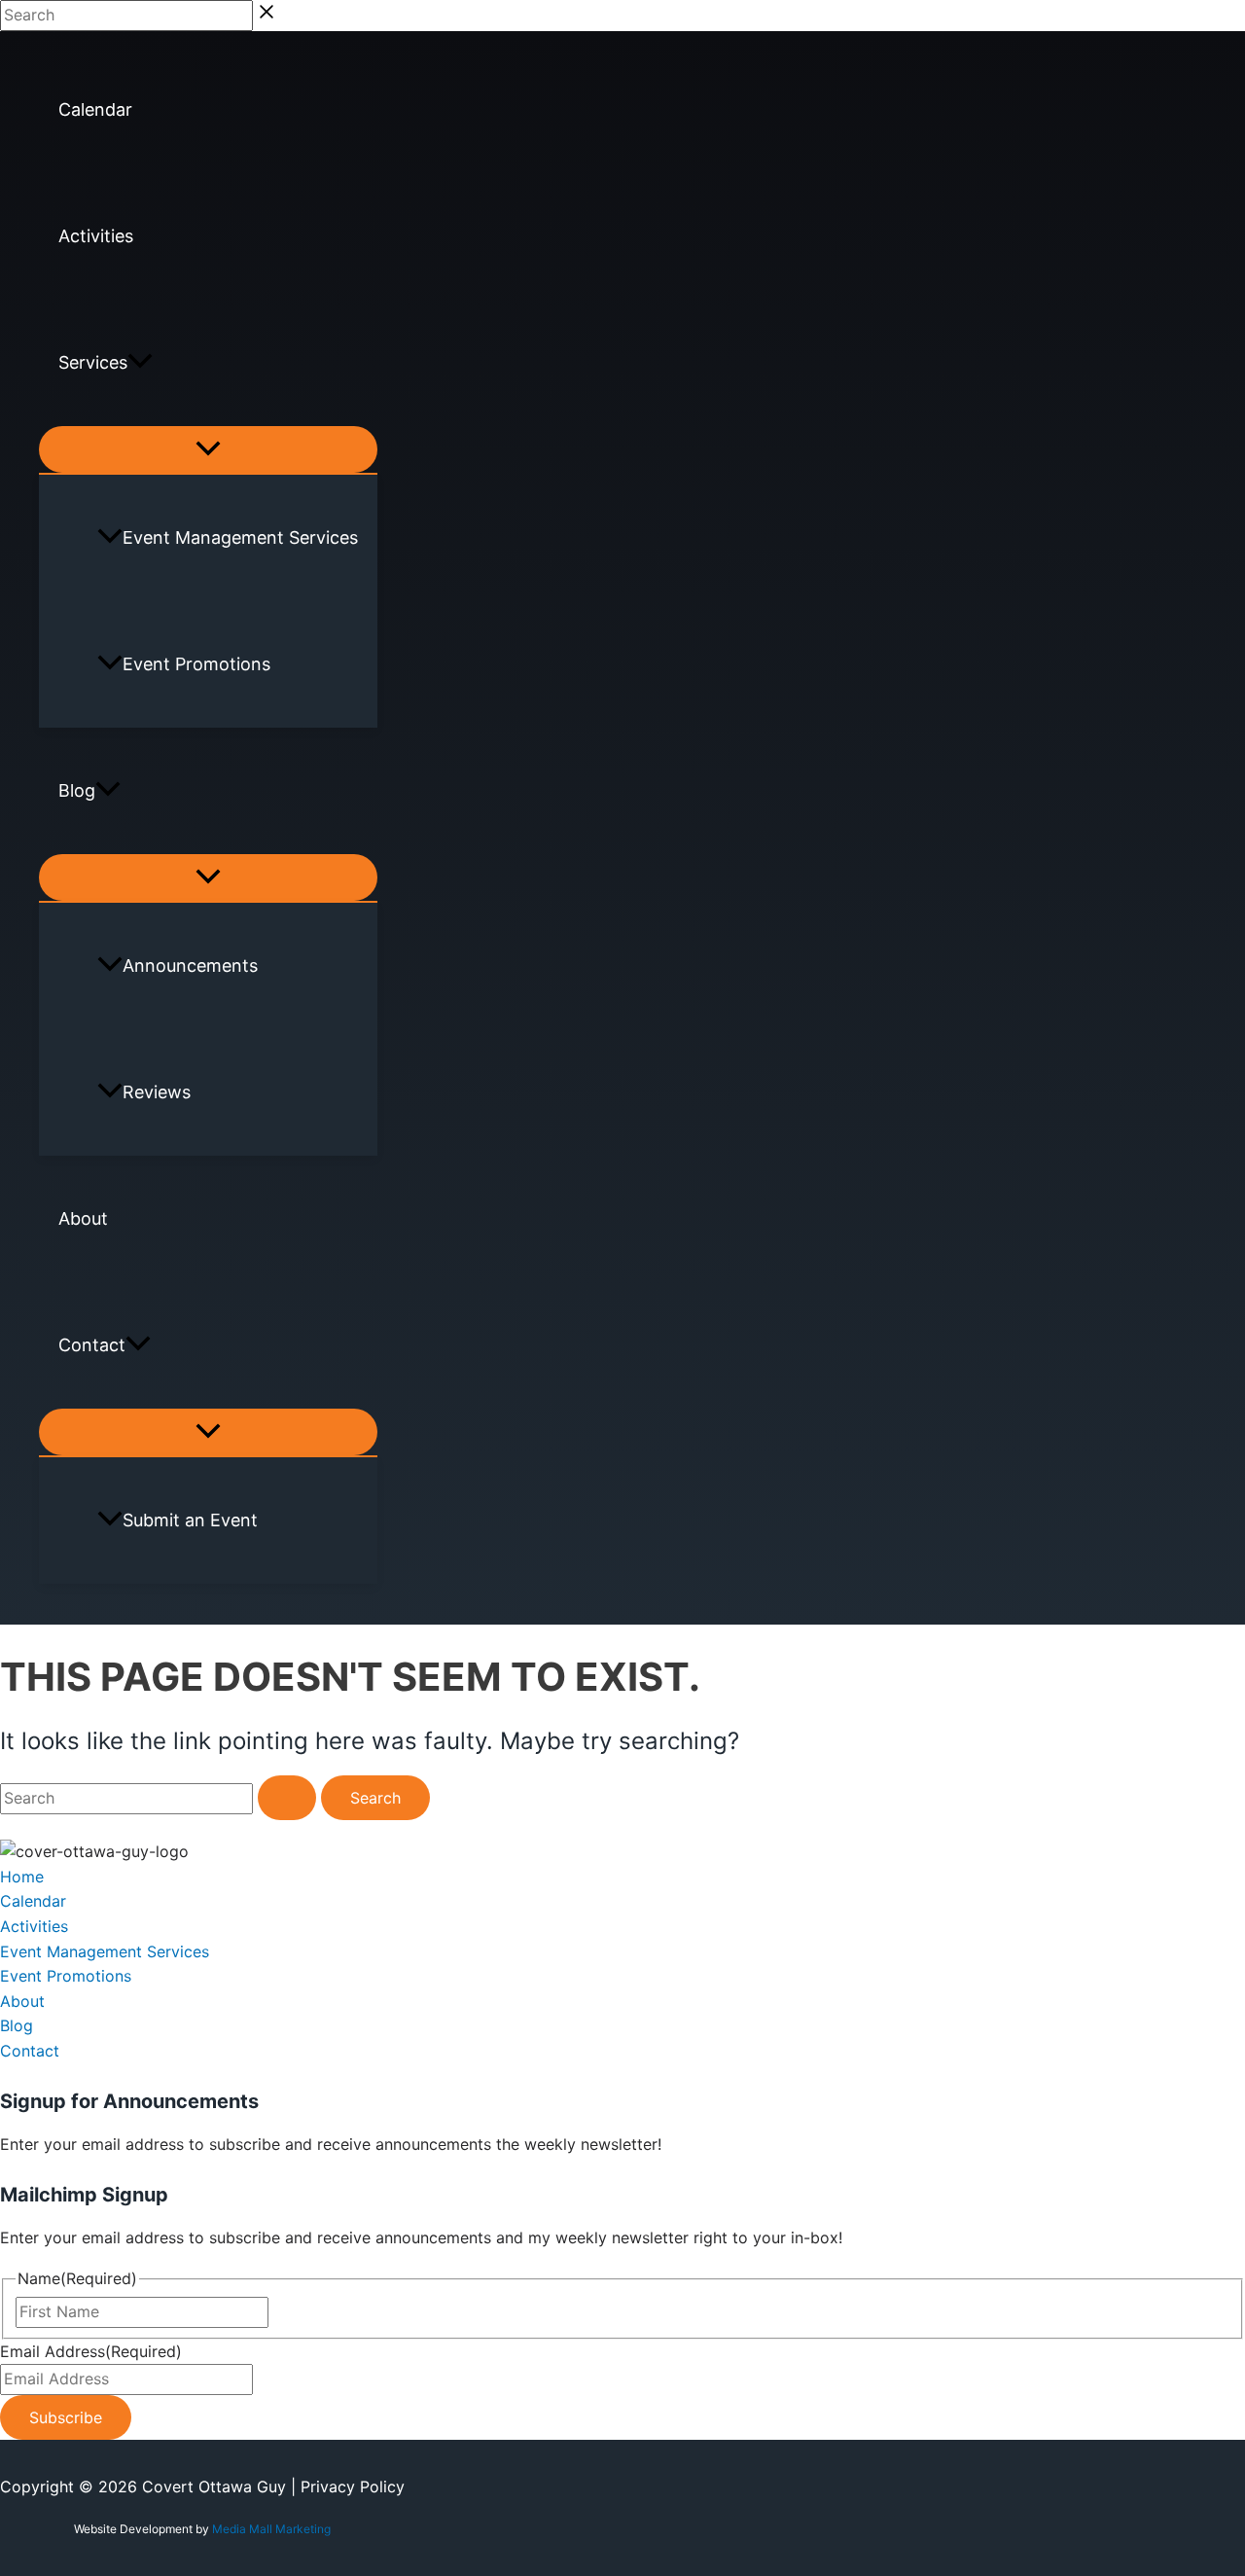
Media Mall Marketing (271, 2529)
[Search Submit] (287, 1798)
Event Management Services (240, 537)
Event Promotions (196, 664)
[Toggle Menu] (208, 449)
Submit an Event (190, 1520)
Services (93, 362)
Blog (77, 790)
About (83, 1218)
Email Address (91, 2351)
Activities (96, 236)
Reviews (157, 1092)
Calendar (95, 109)
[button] (140, 363)
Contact (92, 1345)
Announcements (190, 966)
